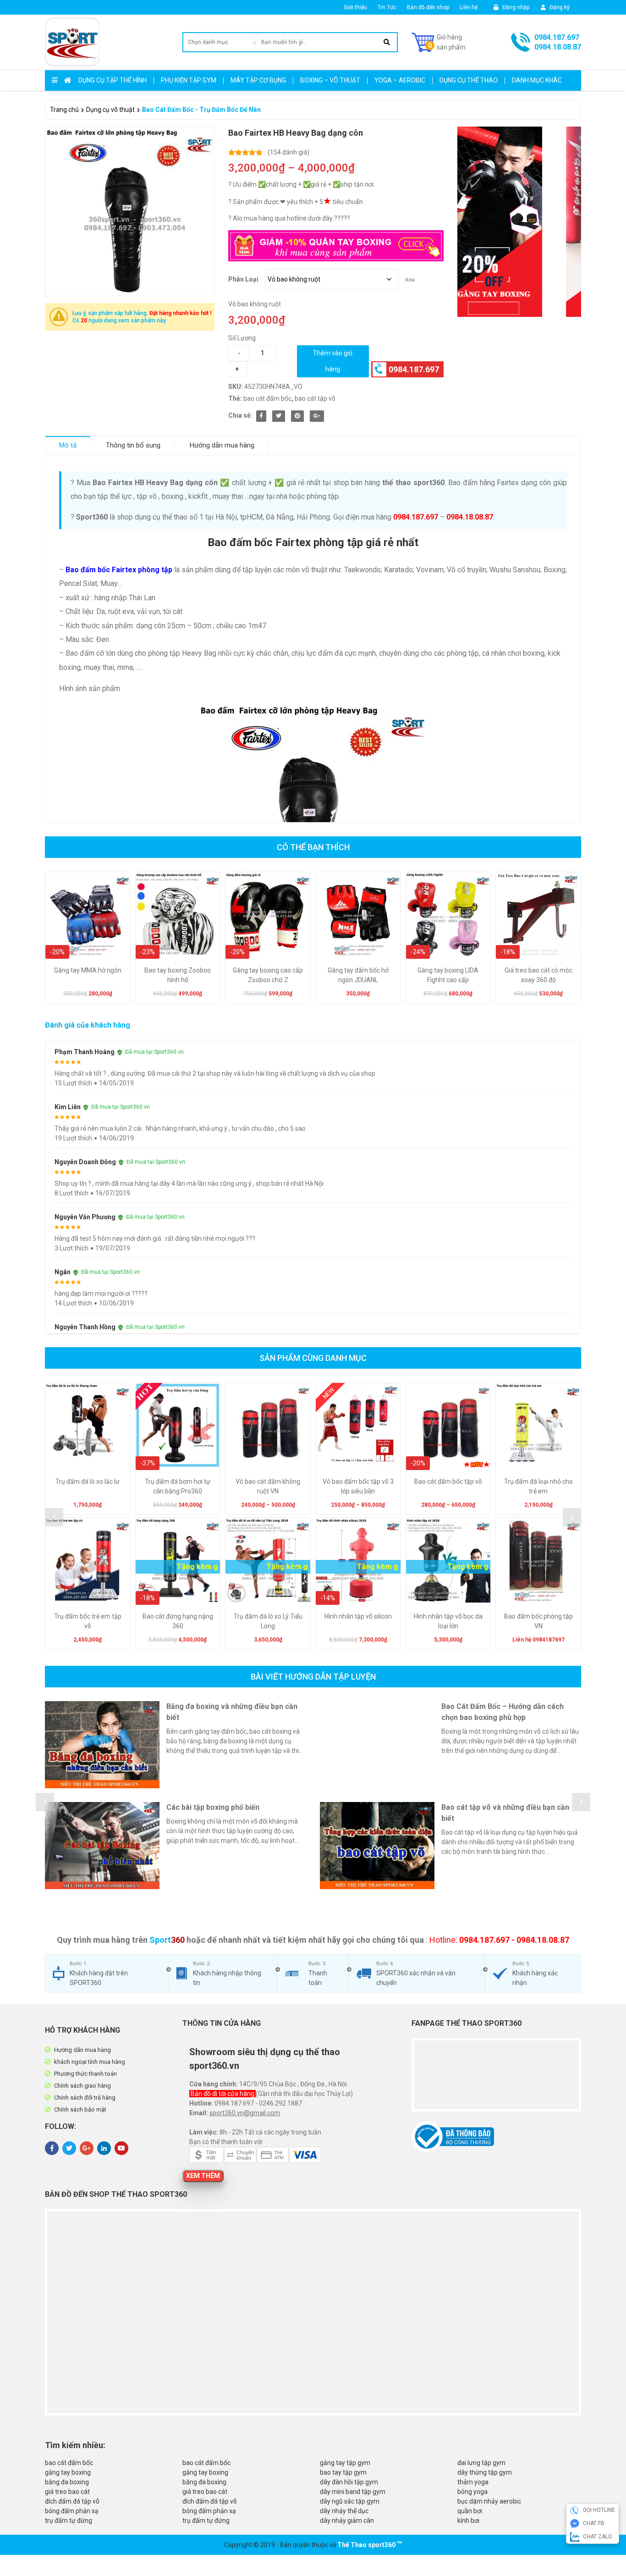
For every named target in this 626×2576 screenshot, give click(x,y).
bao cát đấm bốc (267, 398)
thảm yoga (473, 2482)
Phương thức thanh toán (85, 2074)
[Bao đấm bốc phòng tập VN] (538, 1560)
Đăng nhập (515, 7)
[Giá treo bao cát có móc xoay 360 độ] (538, 915)
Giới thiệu (355, 7)
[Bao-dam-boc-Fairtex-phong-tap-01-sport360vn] (130, 211)
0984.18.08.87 (558, 47)
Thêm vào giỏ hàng (333, 361)
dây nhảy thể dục (344, 2511)
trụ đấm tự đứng (69, 2521)
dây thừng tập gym (485, 2472)
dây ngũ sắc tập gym (350, 2501)
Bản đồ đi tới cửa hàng (223, 2094)
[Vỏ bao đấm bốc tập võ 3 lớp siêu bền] (358, 1425)
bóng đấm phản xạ (72, 2511)
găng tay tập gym (345, 2463)
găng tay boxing (68, 2472)
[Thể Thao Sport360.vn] (72, 42)
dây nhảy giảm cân (347, 2521)
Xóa (410, 280)
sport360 (382, 2545)
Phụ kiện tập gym (189, 80)
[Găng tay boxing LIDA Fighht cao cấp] (448, 915)
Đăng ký (559, 7)
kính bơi (468, 2521)
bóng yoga (472, 2492)
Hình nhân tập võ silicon (358, 1616)
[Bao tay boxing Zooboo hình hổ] (178, 915)
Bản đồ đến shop (428, 7)
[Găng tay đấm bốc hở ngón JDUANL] (358, 915)
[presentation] (54, 1517)
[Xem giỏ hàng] (439, 42)
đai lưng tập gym (481, 2463)
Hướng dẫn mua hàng (222, 445)
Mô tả (68, 445)
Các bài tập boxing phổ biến (213, 1807)
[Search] (387, 42)
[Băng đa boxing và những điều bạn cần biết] (102, 1745)
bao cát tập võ (315, 398)
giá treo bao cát (67, 2492)
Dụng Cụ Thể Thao (469, 80)
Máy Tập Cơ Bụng (258, 80)
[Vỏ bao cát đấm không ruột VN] (268, 1425)
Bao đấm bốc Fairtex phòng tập (119, 570)
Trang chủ (64, 110)
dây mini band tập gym (353, 2492)
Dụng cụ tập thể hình (113, 80)
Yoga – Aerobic (400, 80)
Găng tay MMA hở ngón (88, 970)
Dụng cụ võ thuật (110, 110)
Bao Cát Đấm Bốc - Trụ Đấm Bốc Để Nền (201, 110)
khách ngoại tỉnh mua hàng (90, 2062)
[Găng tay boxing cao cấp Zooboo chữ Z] (268, 915)
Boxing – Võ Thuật (330, 80)
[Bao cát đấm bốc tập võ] (448, 1425)
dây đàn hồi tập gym (349, 2482)
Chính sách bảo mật (80, 2109)
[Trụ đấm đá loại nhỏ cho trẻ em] (538, 1425)
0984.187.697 (557, 37)
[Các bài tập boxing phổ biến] (102, 1846)
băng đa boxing (67, 2482)
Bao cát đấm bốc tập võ (448, 1481)
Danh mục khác (537, 80)
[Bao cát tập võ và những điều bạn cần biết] (377, 1846)
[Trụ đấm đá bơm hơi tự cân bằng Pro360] (178, 1425)
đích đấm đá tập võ (72, 2501)
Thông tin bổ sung (133, 445)
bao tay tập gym (343, 2472)
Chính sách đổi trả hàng (85, 2098)
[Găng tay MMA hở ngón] (88, 915)
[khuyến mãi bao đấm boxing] (519, 222)
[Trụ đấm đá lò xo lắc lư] (88, 1425)
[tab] (68, 445)
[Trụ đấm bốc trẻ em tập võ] (88, 1560)
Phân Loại (243, 279)
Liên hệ (469, 7)
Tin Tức (387, 7)
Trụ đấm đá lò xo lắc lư (88, 1481)
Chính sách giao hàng (82, 2086)
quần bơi (470, 2511)
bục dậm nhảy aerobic (489, 2501)
